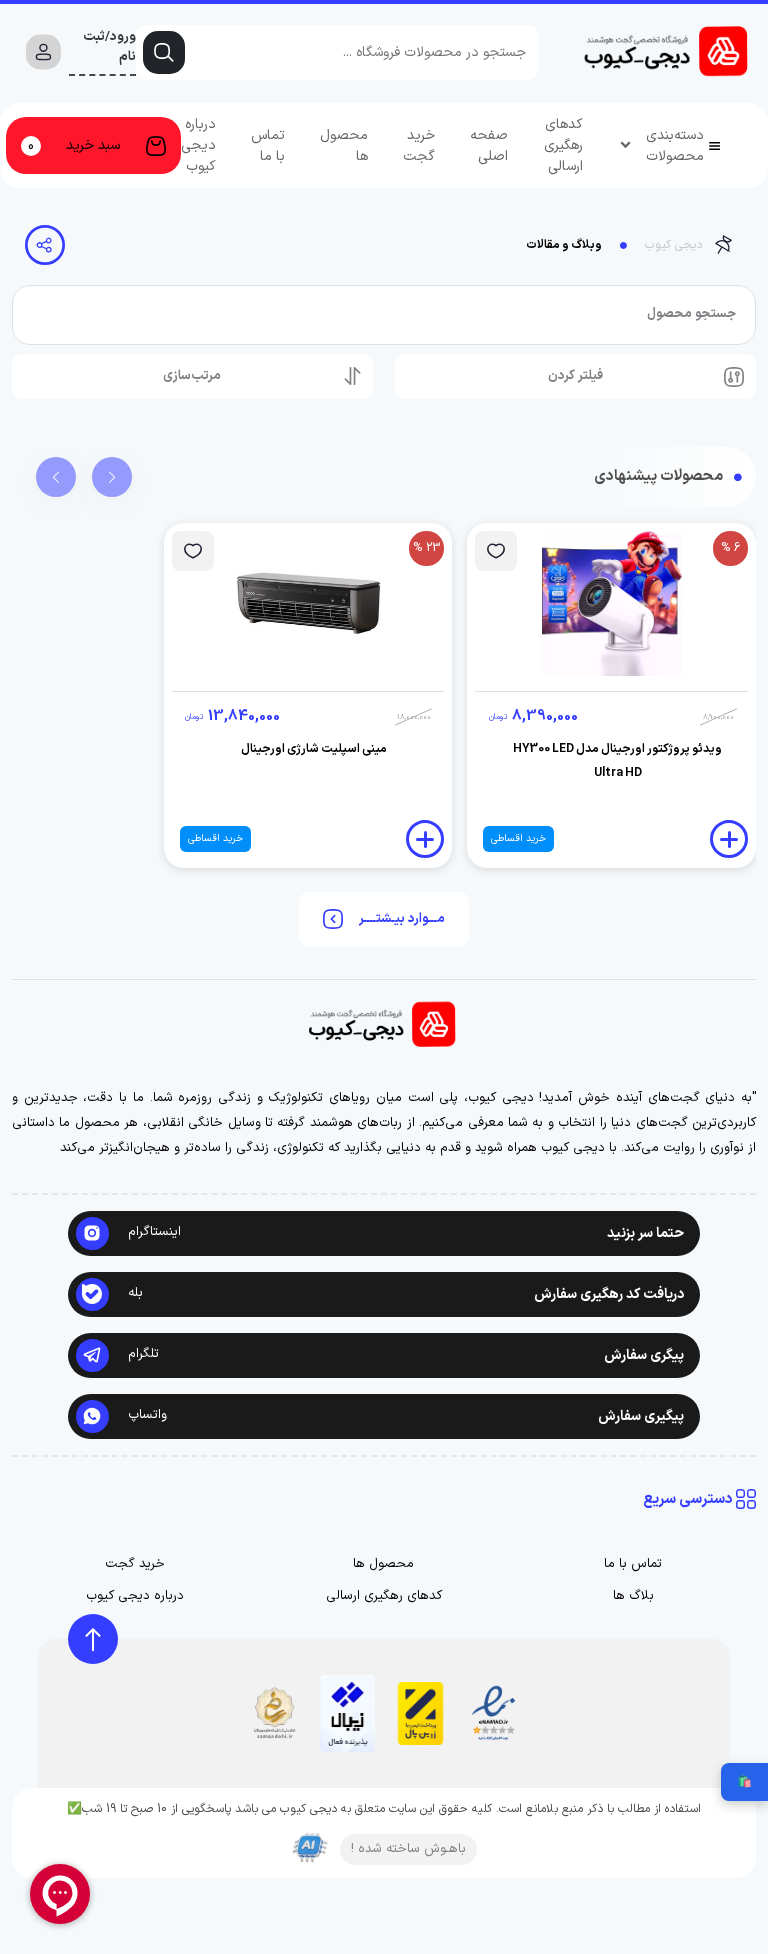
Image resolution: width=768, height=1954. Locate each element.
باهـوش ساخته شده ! (408, 1849)
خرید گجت (419, 146)
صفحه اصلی (489, 146)
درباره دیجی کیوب (198, 145)
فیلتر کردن (575, 376)
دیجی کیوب (673, 245)
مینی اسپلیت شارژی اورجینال (314, 749)
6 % (730, 548)
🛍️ (744, 1782)
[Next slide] (112, 477)
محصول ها (344, 146)
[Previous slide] (56, 477)
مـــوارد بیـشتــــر (402, 919)
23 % (426, 548)
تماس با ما (268, 146)
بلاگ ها (633, 1596)
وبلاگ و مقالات (564, 245)
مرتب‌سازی (192, 376)
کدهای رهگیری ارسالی (563, 145)
